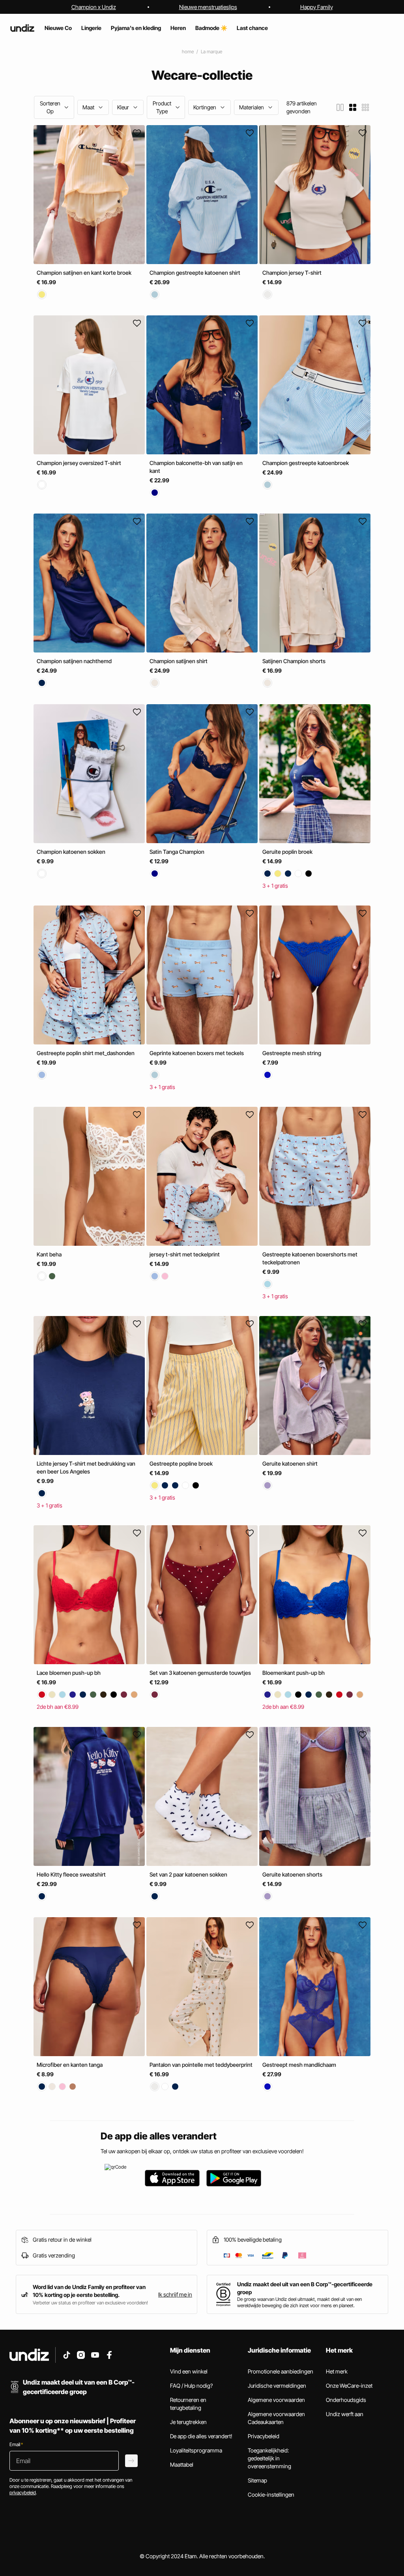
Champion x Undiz (94, 7)
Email (16, 2444)
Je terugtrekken (188, 2422)
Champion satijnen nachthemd (74, 661)
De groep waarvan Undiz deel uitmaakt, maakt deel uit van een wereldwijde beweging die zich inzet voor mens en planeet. (299, 2302)
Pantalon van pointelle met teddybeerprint (201, 2065)
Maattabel (182, 2464)
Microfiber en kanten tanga (70, 2065)
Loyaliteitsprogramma (196, 2450)
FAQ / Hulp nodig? (191, 2386)
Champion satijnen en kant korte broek (84, 273)
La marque (211, 52)
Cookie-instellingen (271, 2494)
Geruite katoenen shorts (292, 1874)
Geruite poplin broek (287, 852)
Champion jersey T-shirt (292, 273)
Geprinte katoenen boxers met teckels (197, 1053)
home (188, 52)
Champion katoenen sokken (71, 852)
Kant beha (49, 1254)
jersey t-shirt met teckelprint (185, 1254)
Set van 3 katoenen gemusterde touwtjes (200, 1673)
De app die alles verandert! (201, 2436)
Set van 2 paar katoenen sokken (188, 1874)
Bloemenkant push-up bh (294, 1673)
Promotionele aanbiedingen (281, 2371)
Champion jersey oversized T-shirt (79, 463)
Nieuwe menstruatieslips (208, 7)
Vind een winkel (189, 2371)
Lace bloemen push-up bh (69, 1673)
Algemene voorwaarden (276, 2400)
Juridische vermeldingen (277, 2386)
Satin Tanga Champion (177, 852)
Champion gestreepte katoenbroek (306, 463)
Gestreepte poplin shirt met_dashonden (86, 1053)
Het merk (337, 2371)
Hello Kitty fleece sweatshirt (71, 1874)
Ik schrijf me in (175, 2294)
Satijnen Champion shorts (294, 661)
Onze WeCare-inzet (349, 2386)
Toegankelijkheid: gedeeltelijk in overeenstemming (269, 2458)
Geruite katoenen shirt (290, 1463)
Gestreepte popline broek (181, 1464)
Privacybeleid (264, 2436)
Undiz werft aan (345, 2414)
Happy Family (317, 7)
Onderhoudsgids (346, 2400)
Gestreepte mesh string (292, 1053)
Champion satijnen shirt (179, 661)
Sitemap (257, 2480)
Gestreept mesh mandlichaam (299, 2065)
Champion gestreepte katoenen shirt (195, 273)
